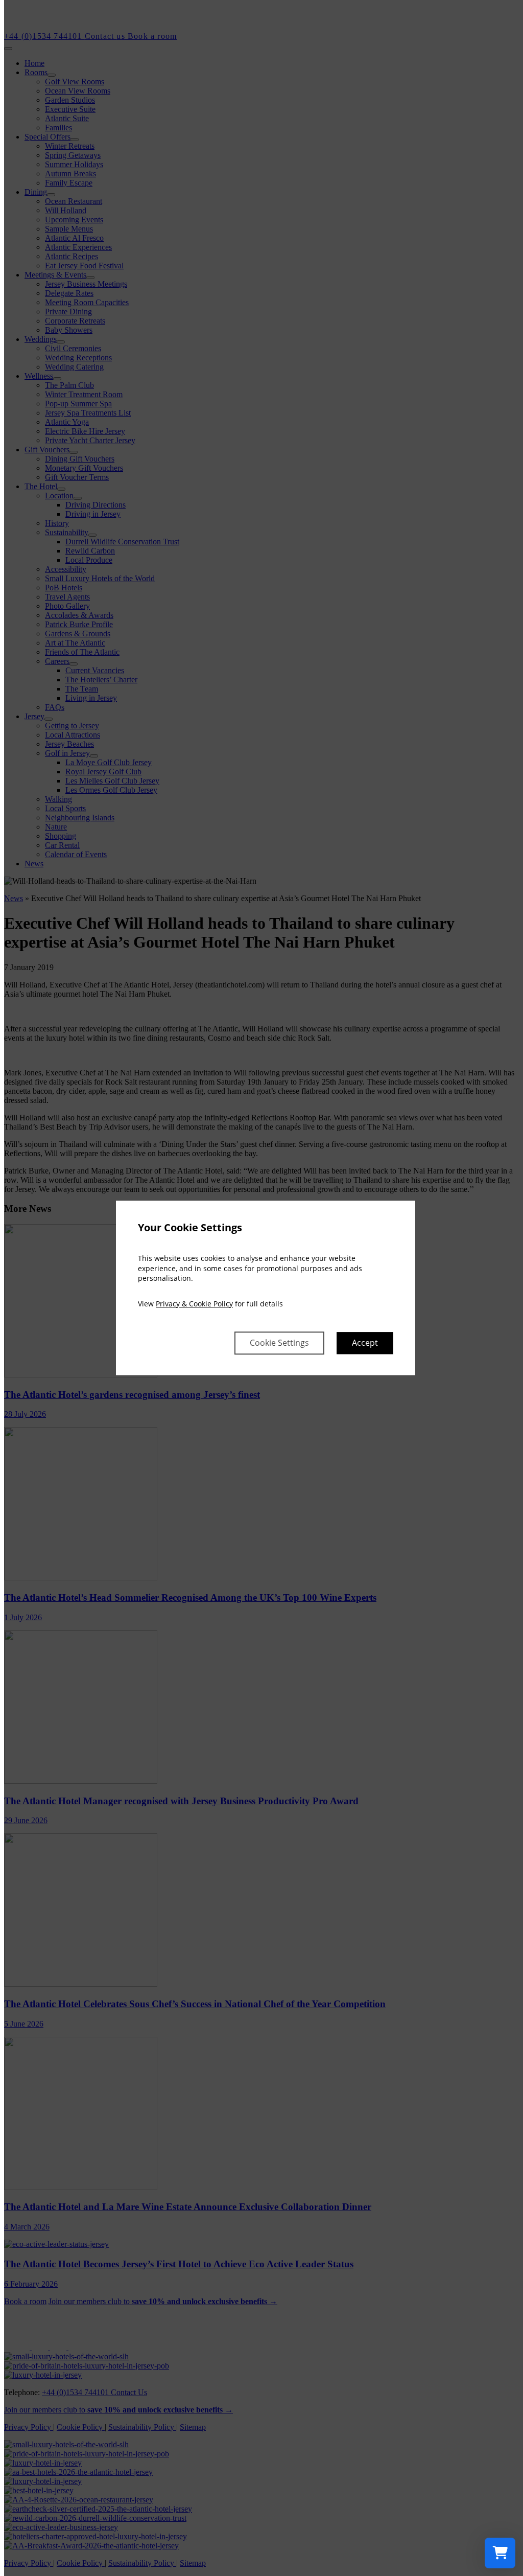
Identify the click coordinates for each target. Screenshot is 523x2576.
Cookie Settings (279, 1343)
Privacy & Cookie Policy (194, 1304)
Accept (365, 1343)
